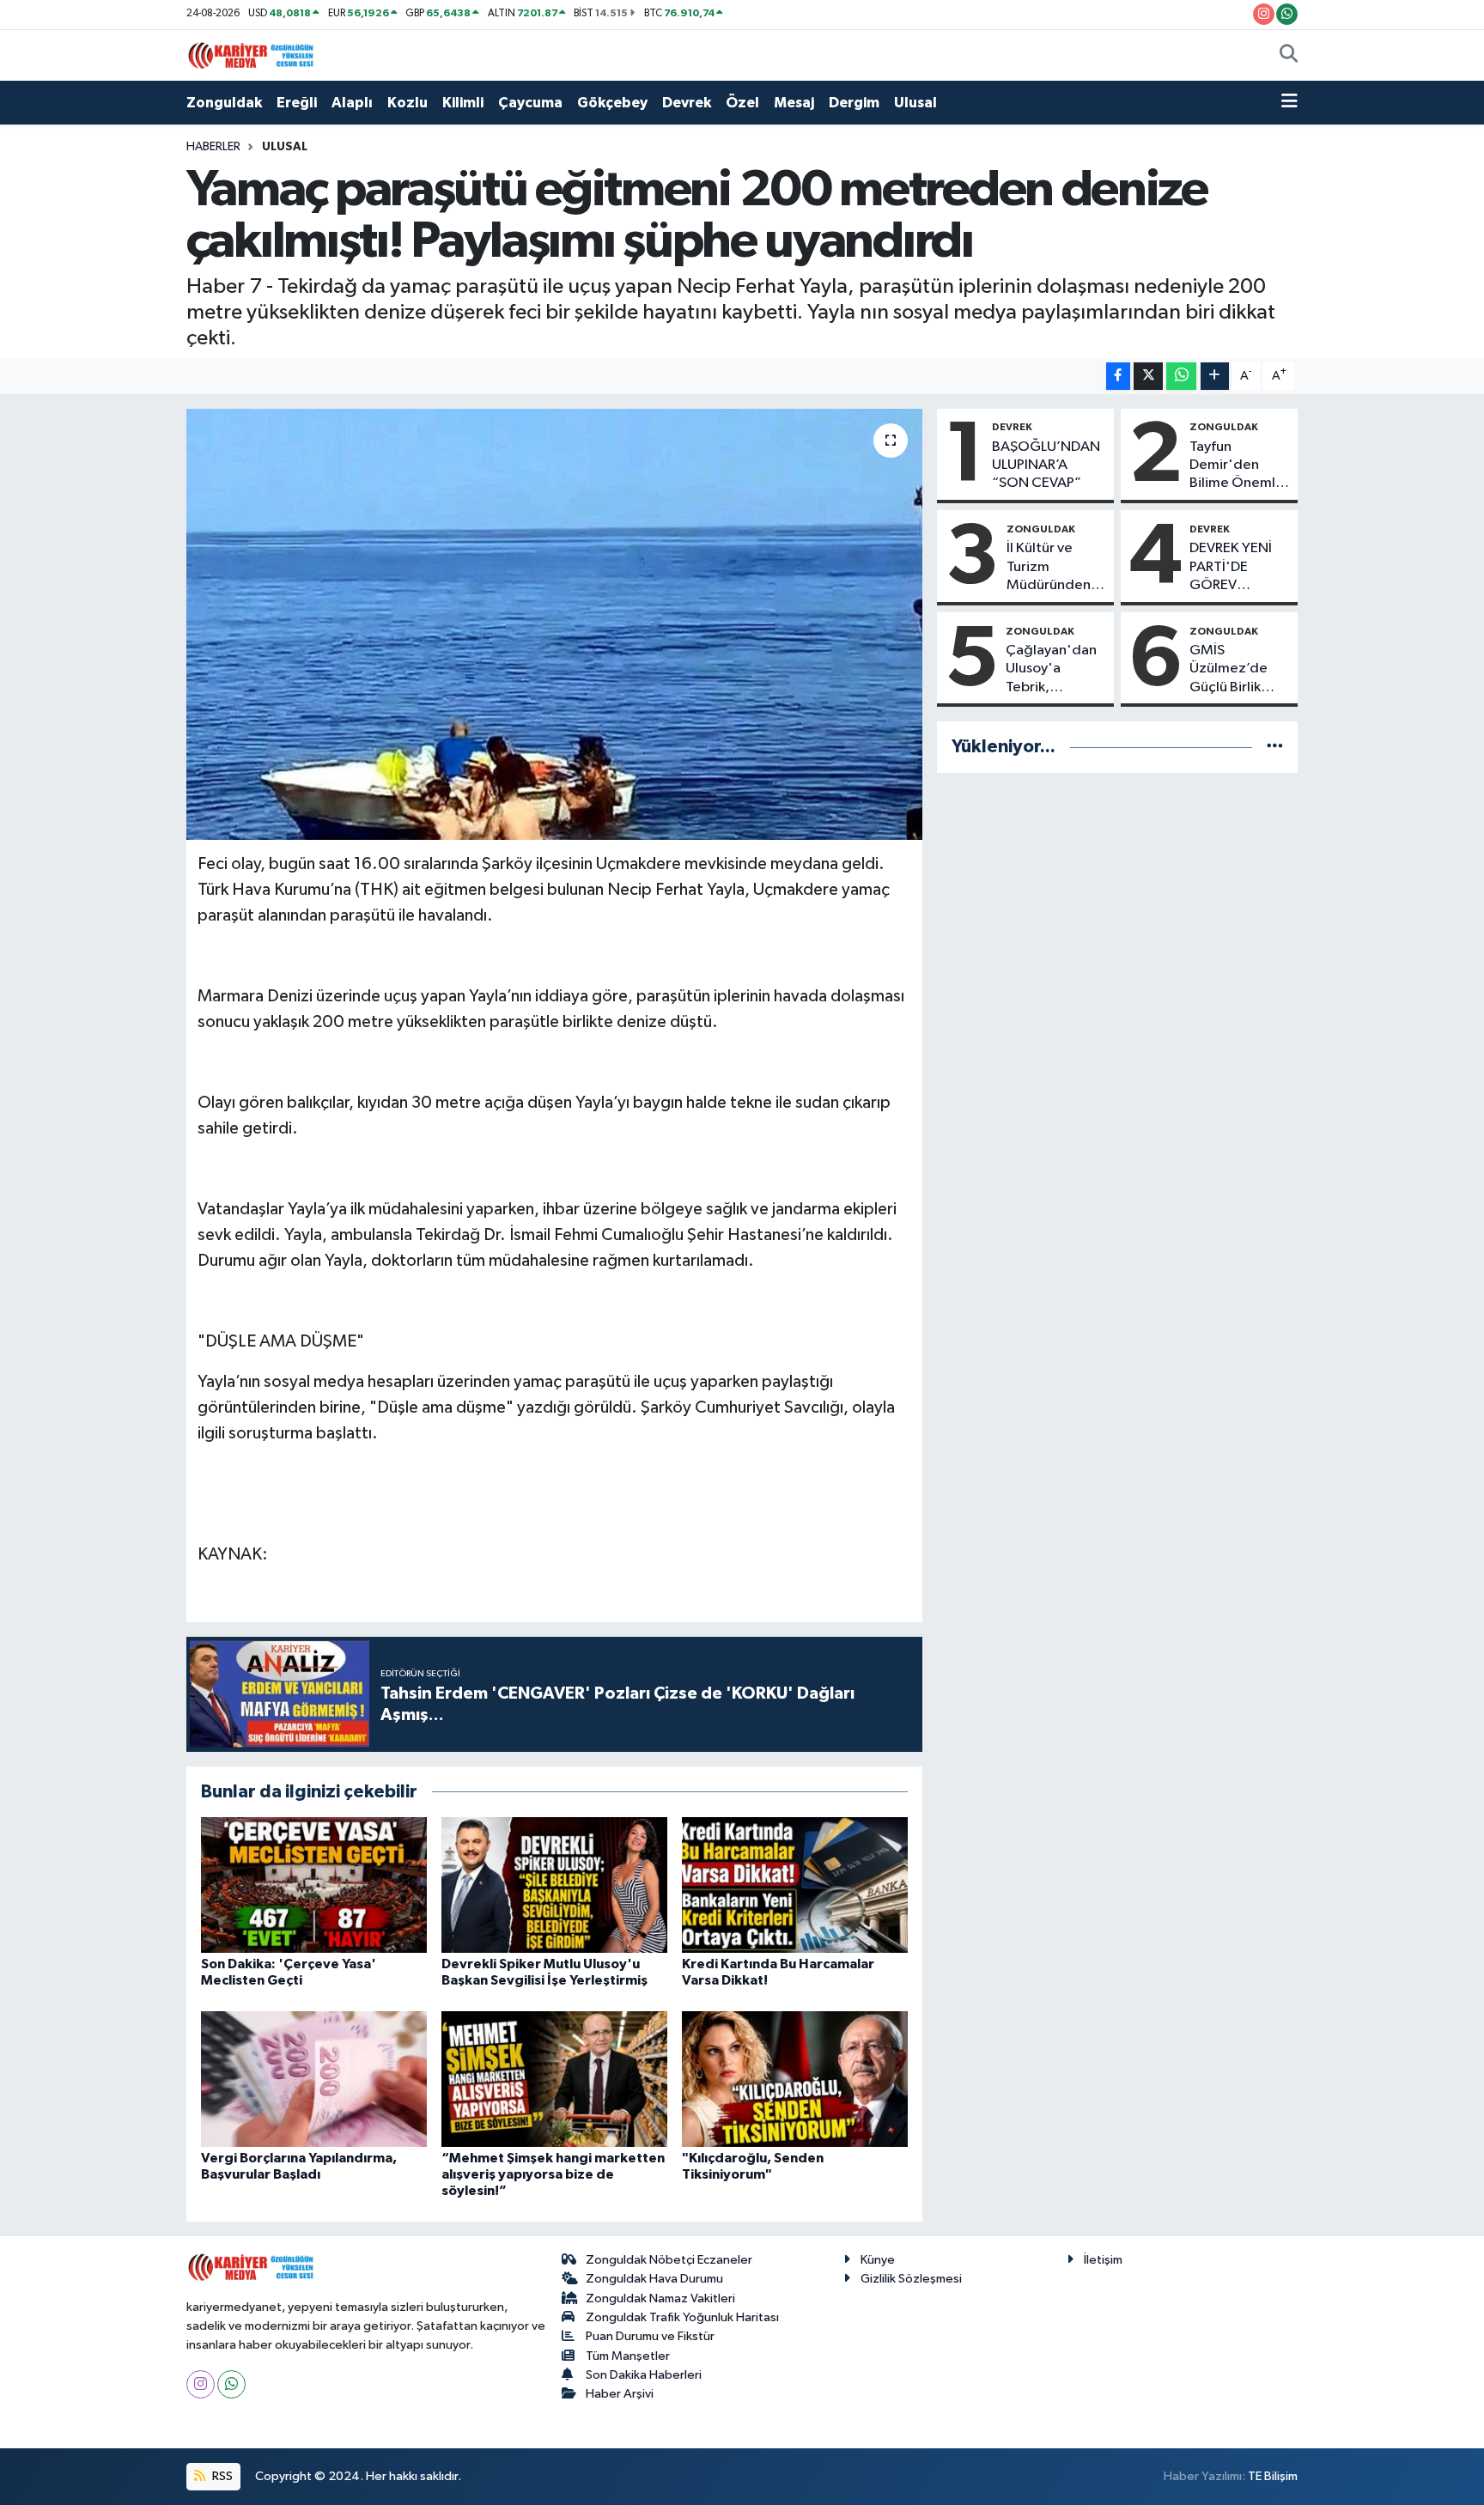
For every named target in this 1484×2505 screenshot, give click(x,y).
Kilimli (463, 103)
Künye (878, 2260)
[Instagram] (201, 2384)
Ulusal (915, 103)
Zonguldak (224, 103)
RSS (221, 2476)
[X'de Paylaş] (1148, 377)
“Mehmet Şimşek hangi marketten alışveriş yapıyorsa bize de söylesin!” (553, 2174)
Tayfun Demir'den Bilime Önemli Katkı (1234, 466)
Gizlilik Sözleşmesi (911, 2279)
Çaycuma (530, 103)
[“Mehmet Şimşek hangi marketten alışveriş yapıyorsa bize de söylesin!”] (554, 2079)
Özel (742, 103)
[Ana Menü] (1289, 103)
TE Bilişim (1273, 2476)
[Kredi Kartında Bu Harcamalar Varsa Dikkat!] (795, 1885)
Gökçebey (612, 103)
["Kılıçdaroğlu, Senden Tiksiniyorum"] (795, 2079)
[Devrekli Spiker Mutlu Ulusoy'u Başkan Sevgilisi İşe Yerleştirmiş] (554, 1885)
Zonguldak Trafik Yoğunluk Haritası (682, 2317)
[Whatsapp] (231, 2384)
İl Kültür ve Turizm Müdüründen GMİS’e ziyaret (1054, 568)
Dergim (854, 103)
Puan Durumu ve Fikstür (650, 2336)
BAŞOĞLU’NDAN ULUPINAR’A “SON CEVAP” (1046, 465)
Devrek (687, 103)
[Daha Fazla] (1215, 377)
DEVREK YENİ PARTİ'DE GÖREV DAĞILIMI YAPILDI (1231, 568)
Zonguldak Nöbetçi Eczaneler (669, 2260)
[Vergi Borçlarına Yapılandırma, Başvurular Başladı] (314, 2079)
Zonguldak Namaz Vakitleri (660, 2298)
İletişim (1103, 2260)
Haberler (213, 147)
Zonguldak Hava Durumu (654, 2279)
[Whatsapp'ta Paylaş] (1181, 377)
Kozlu (407, 103)
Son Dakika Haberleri (644, 2375)
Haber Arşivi (620, 2394)
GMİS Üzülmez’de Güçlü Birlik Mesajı (1229, 670)
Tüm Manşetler (628, 2356)
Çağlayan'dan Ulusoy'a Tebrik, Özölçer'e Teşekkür (1051, 670)
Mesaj (794, 103)
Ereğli (297, 103)
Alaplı (352, 103)
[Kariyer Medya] (251, 55)
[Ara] (1289, 56)
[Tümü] (1275, 747)
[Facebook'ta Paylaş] (1118, 377)
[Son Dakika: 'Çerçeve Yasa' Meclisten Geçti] (314, 1885)
